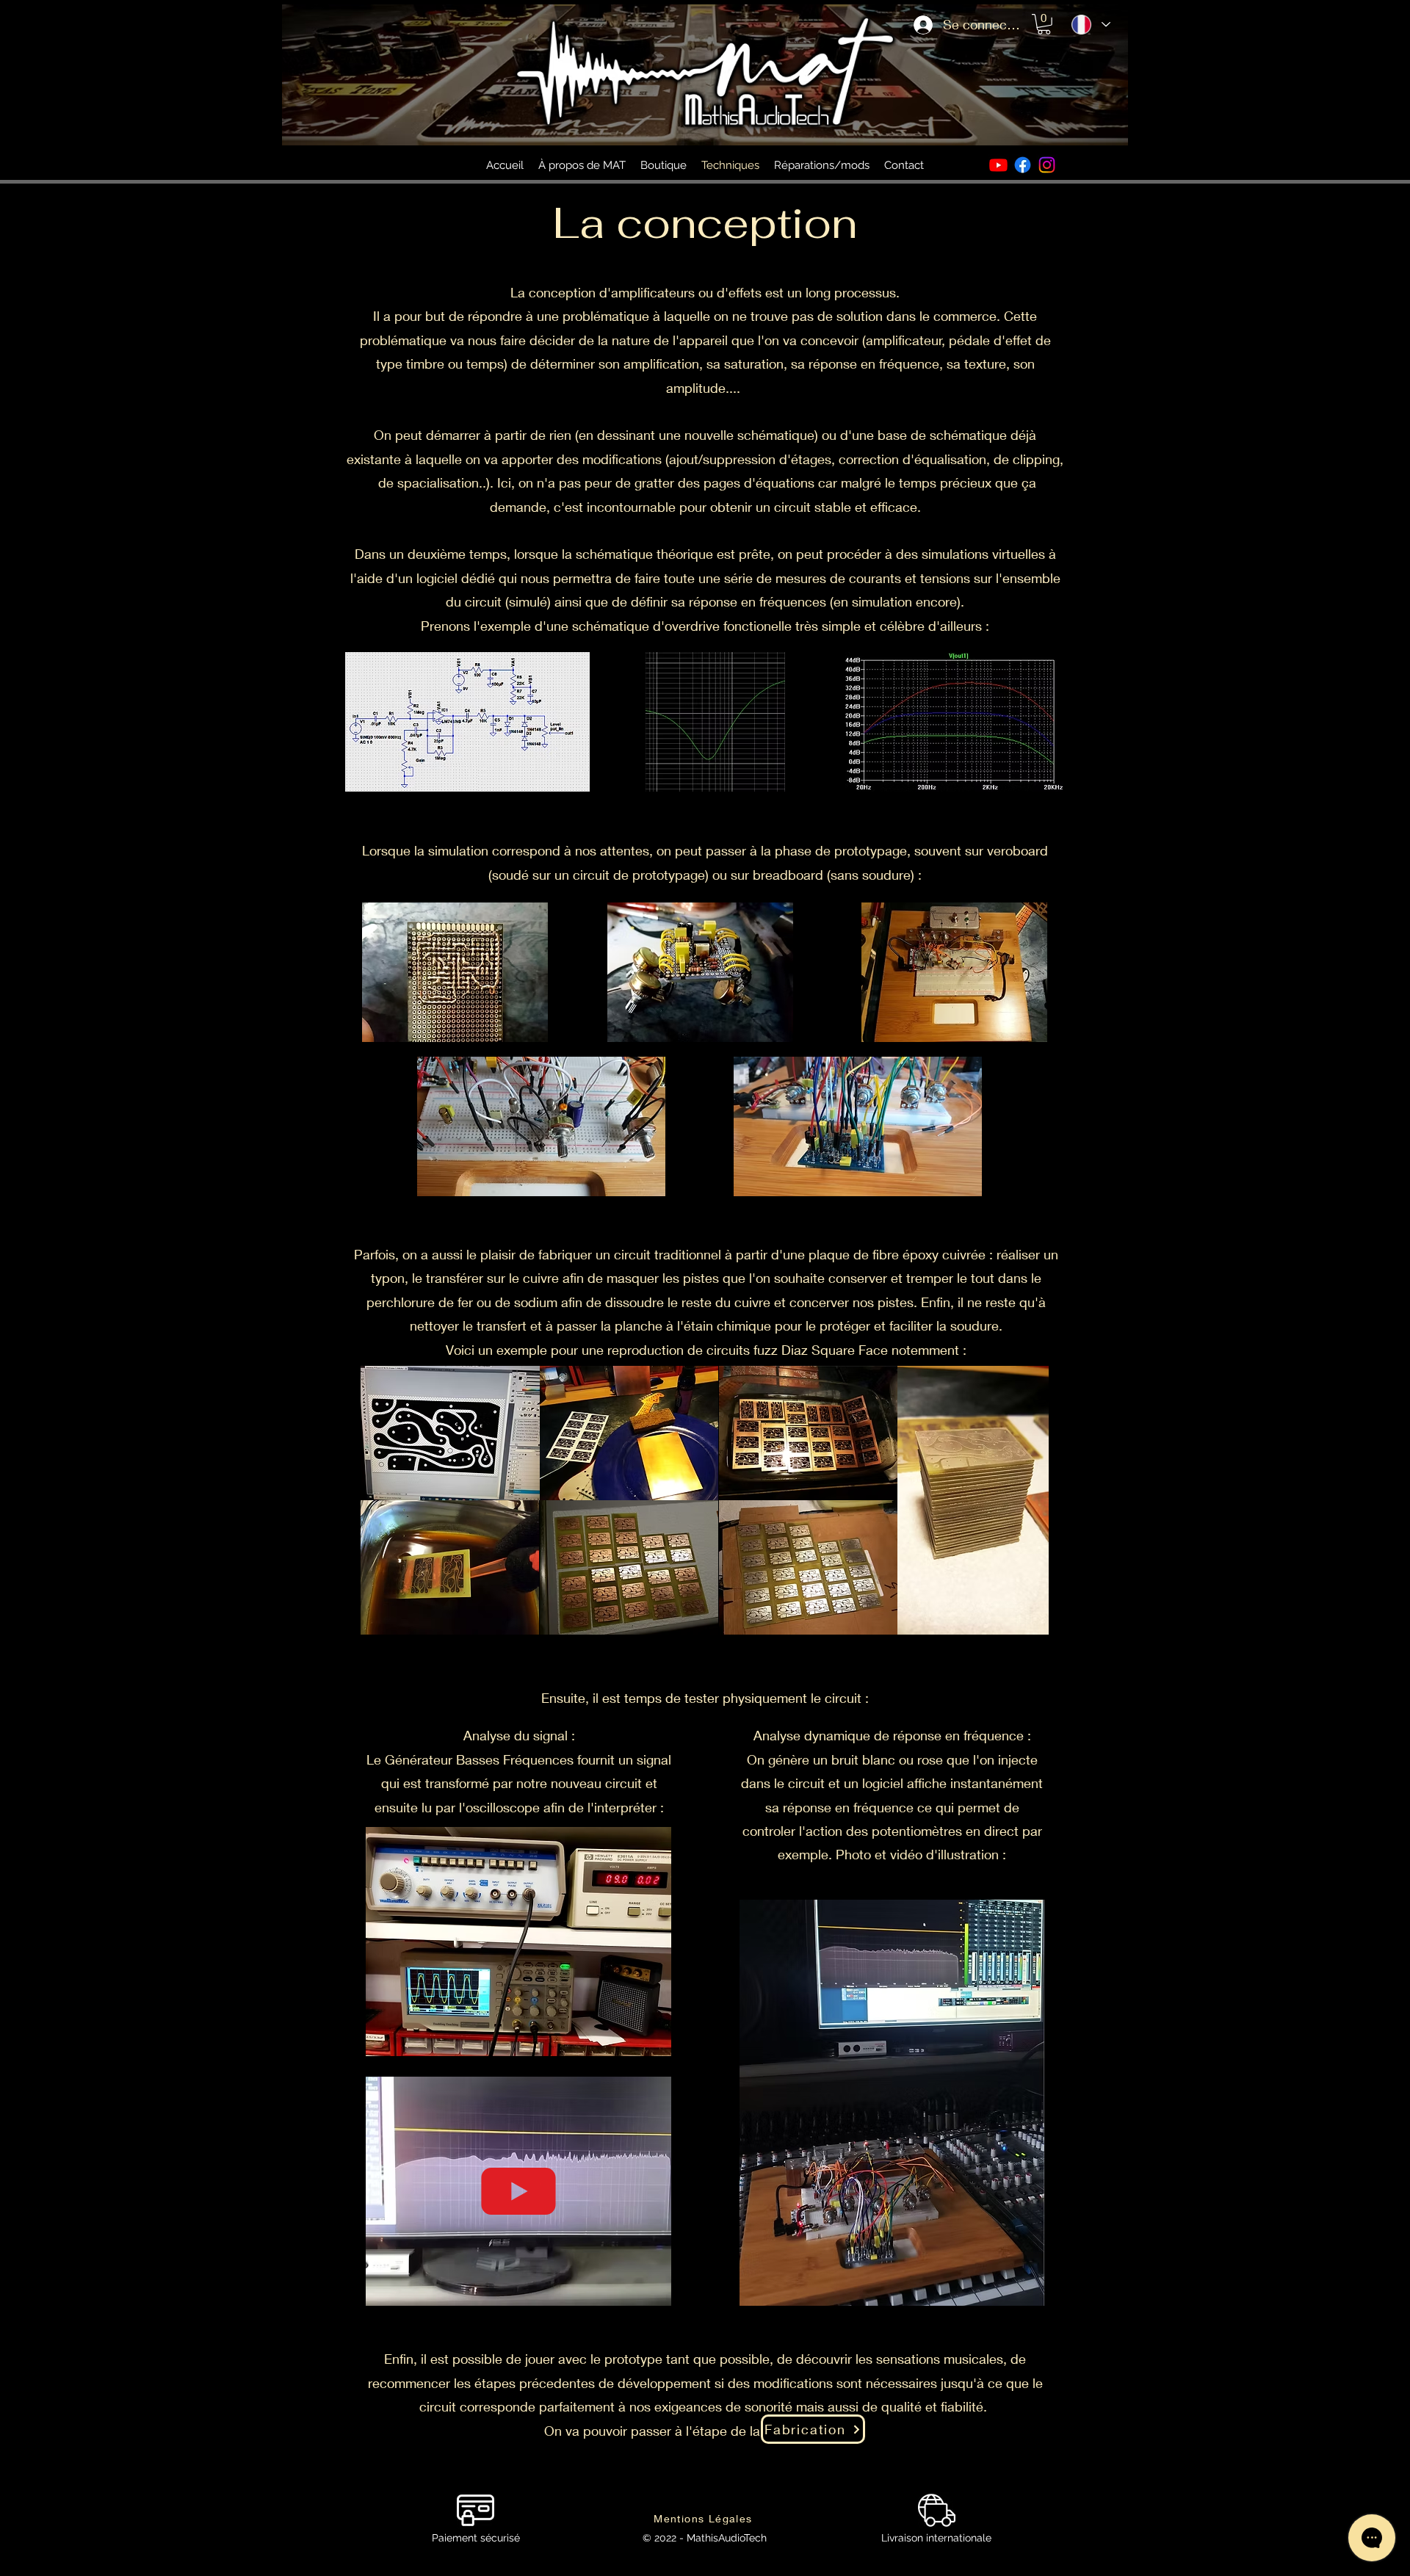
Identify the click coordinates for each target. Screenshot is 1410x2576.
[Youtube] (998, 165)
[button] (1044, 24)
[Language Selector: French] (1090, 25)
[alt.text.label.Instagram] (1047, 165)
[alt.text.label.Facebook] (1023, 165)
